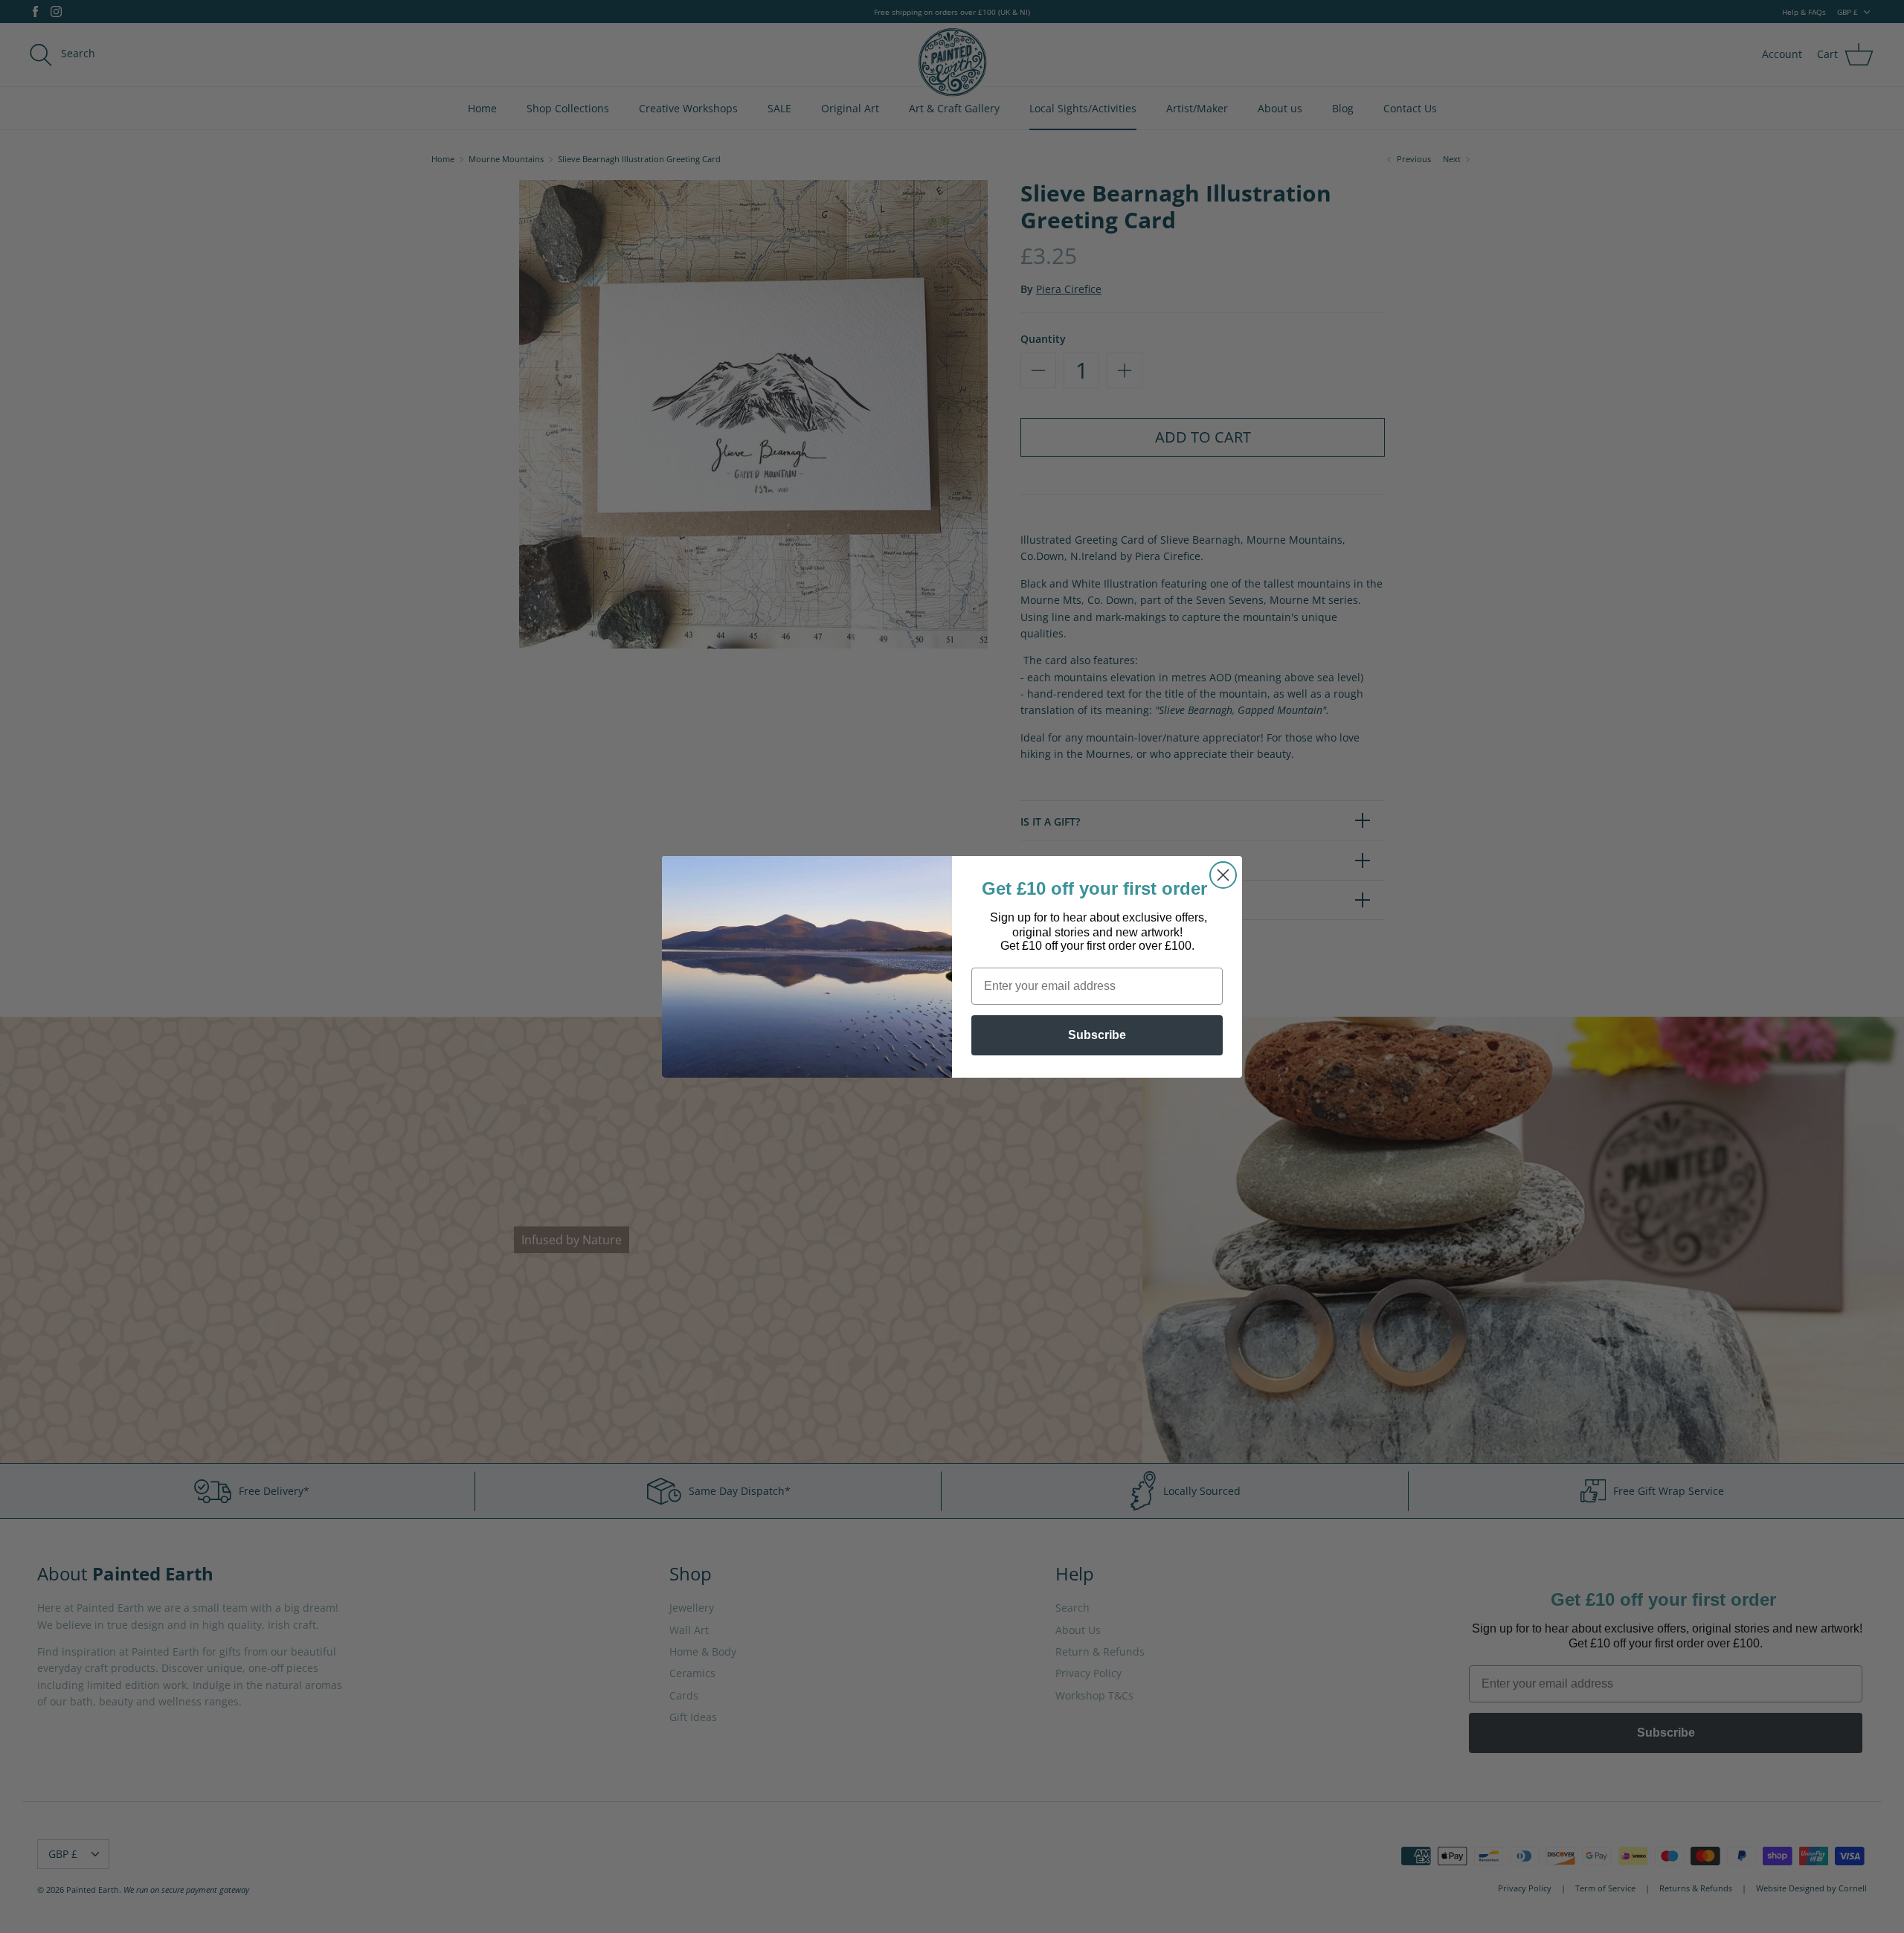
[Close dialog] (1223, 875)
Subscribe (1097, 1035)
